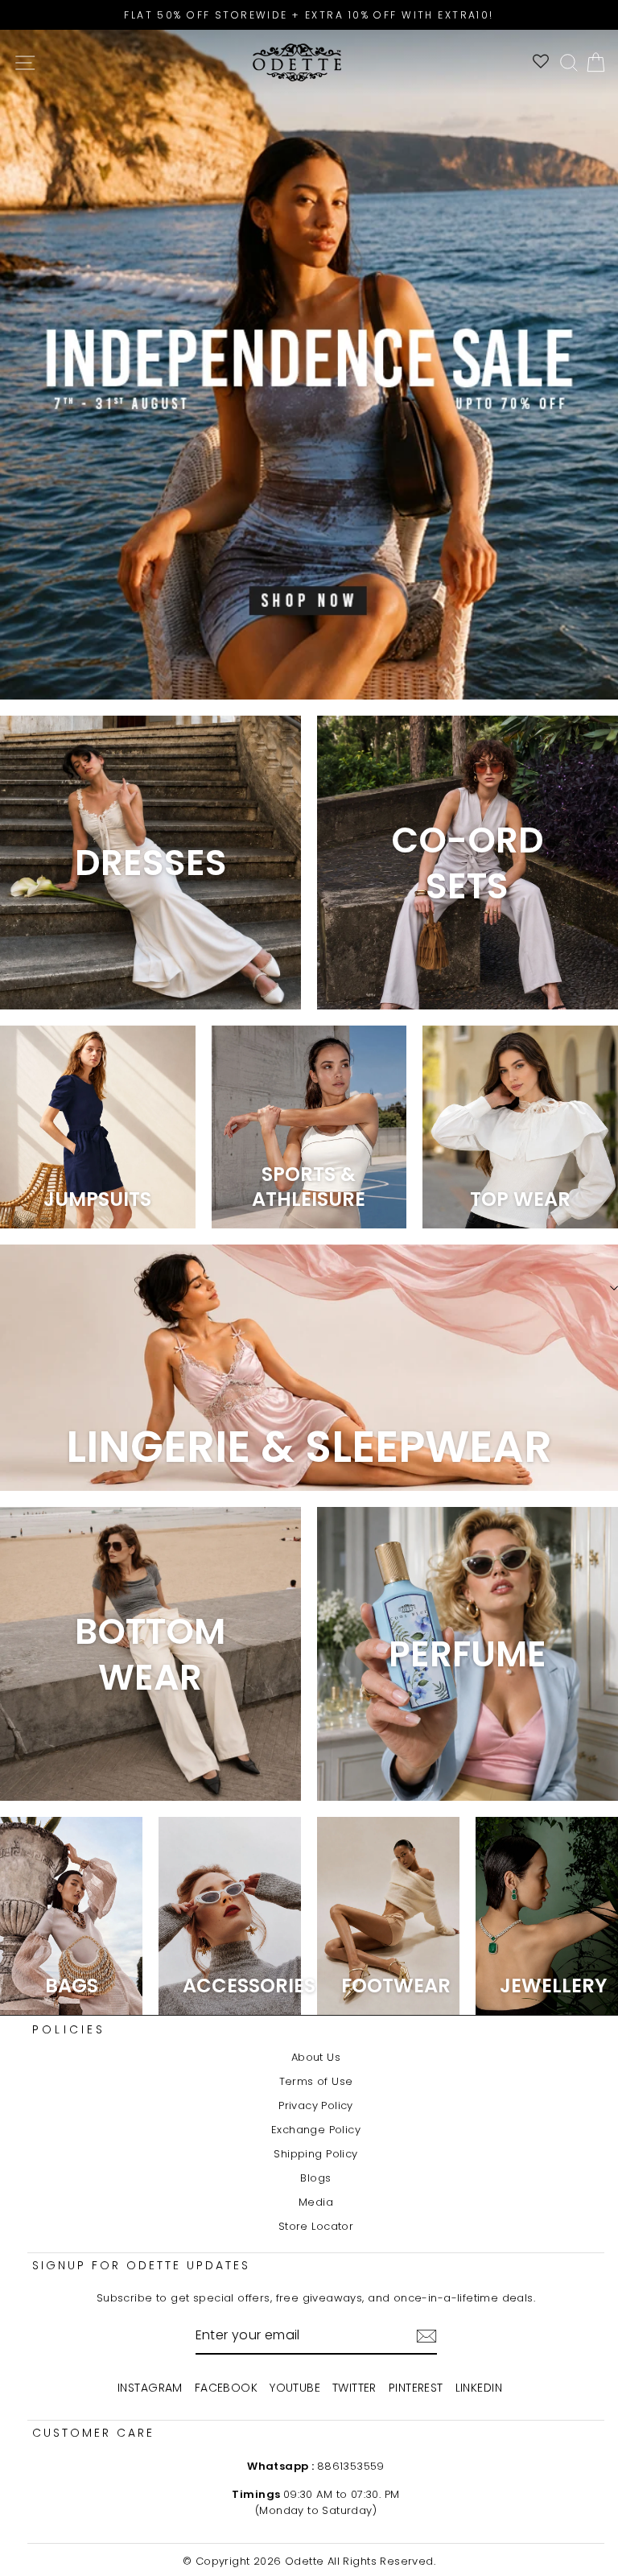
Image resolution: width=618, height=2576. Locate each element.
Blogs (315, 2178)
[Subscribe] (426, 2336)
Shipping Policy (315, 2154)
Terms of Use (316, 2081)
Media (316, 2202)
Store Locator (316, 2226)
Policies (69, 2029)
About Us (316, 2057)
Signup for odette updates (141, 2265)
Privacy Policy (316, 2105)
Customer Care (93, 2433)
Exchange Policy (316, 2130)
